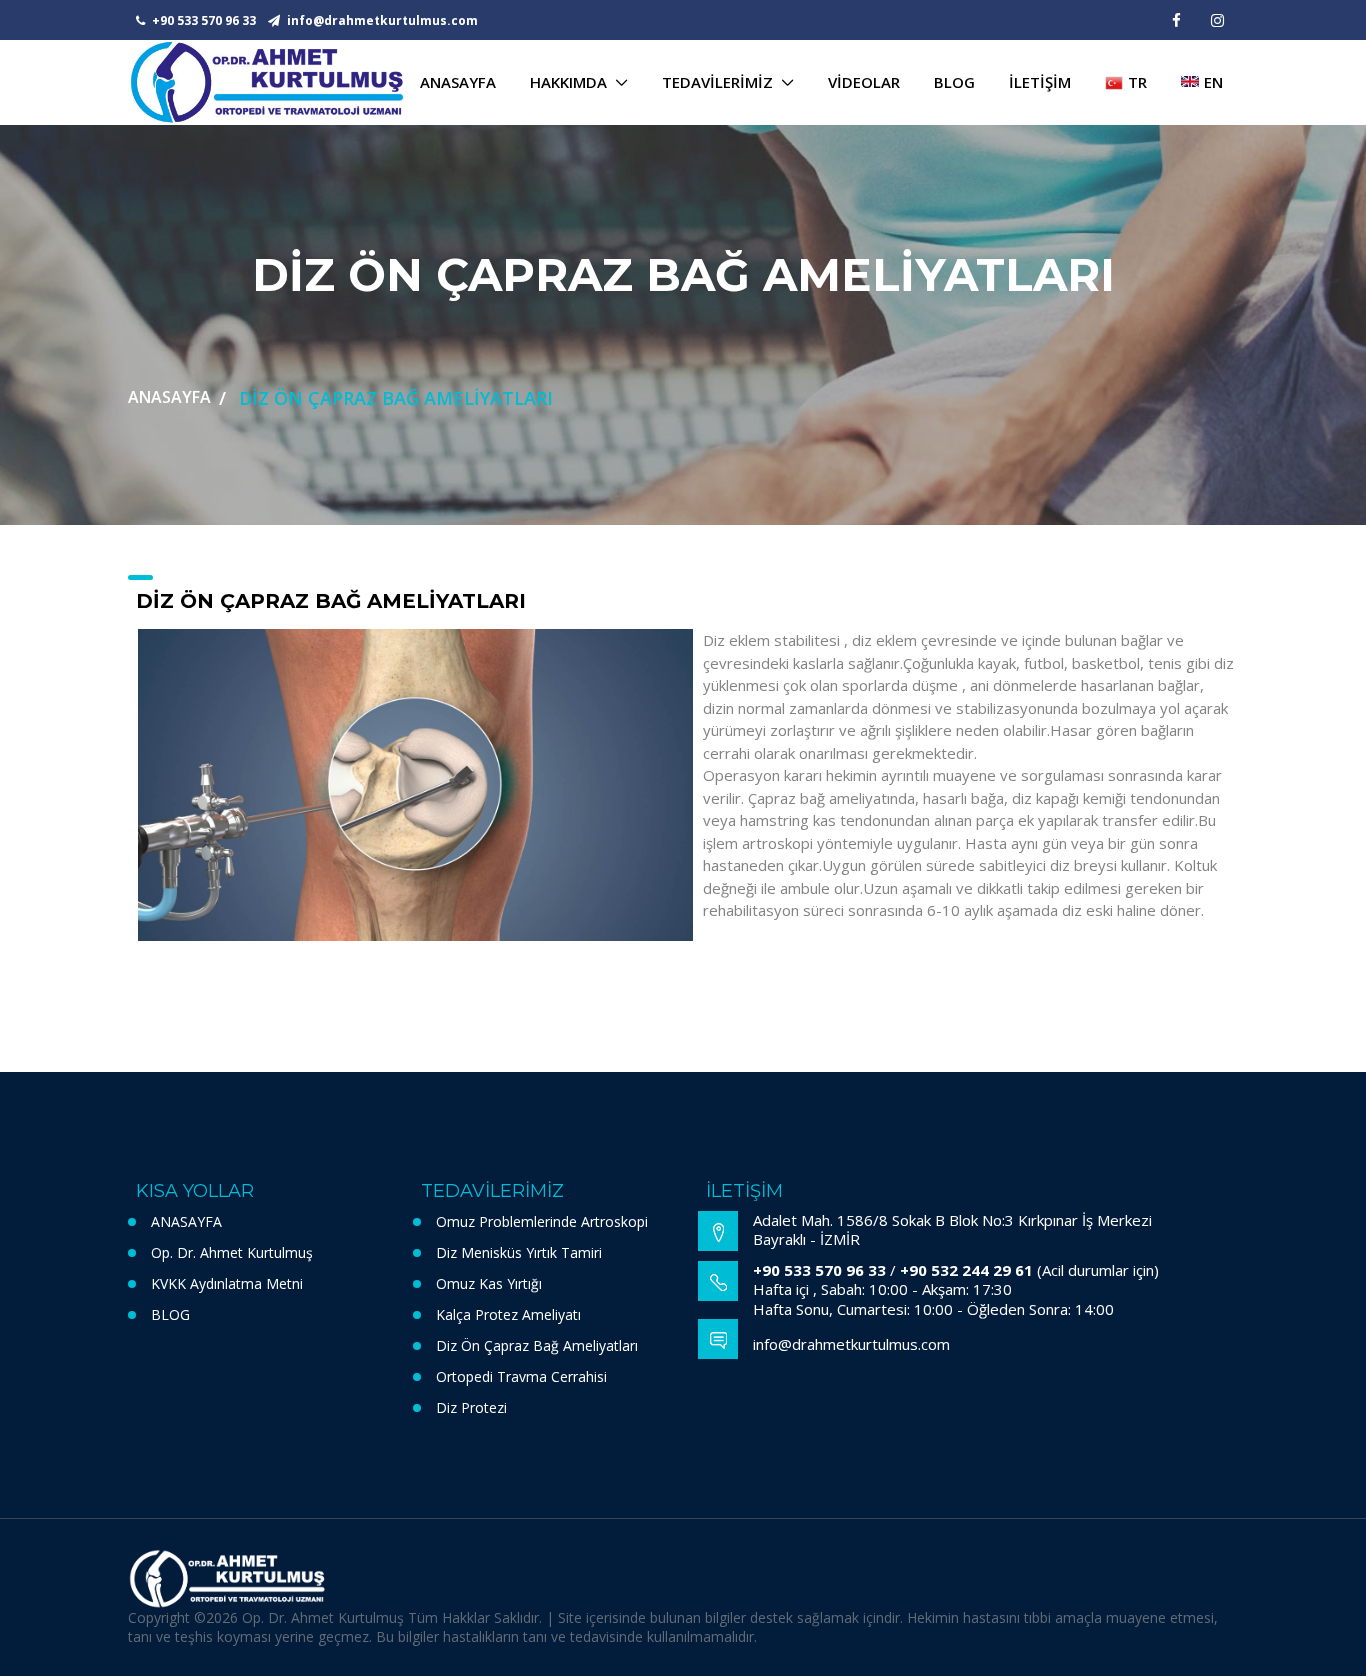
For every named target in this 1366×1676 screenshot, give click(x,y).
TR (1137, 82)
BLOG (170, 1314)
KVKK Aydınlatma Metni (227, 1283)
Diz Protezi (471, 1407)
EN (1213, 82)
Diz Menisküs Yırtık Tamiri (519, 1252)
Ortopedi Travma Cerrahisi (521, 1376)
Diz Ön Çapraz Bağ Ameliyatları (537, 1345)
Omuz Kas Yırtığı (489, 1283)
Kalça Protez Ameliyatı (508, 1314)
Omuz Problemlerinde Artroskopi (542, 1221)
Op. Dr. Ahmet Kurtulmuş (232, 1252)
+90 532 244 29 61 (966, 1270)
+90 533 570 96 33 (202, 20)
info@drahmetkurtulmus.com (381, 20)
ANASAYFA (169, 397)
